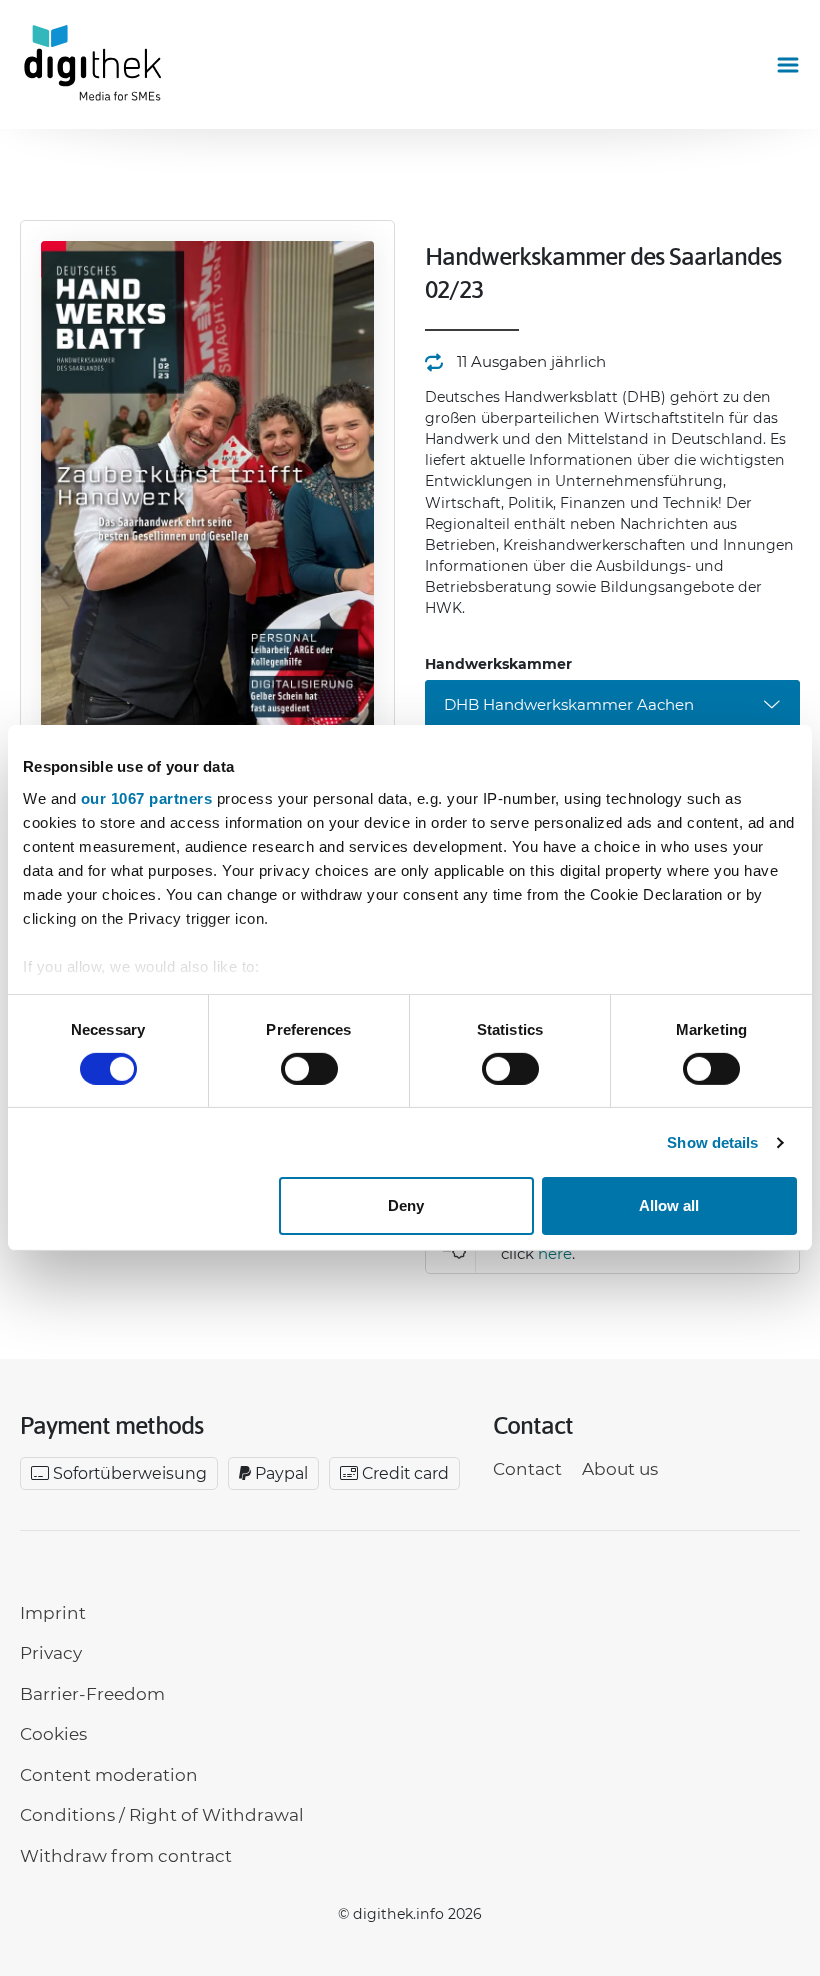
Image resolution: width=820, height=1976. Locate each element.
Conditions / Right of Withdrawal (162, 1815)
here (555, 1253)
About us (620, 1469)
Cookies (53, 1734)
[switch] (309, 1069)
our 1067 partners (147, 797)
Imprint (53, 1613)
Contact (527, 1469)
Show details (712, 1142)
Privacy (51, 1653)
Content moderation (109, 1775)
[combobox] (612, 705)
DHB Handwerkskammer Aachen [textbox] (569, 704)
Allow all (669, 1205)
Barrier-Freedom (92, 1694)
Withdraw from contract (126, 1856)
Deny (406, 1205)
